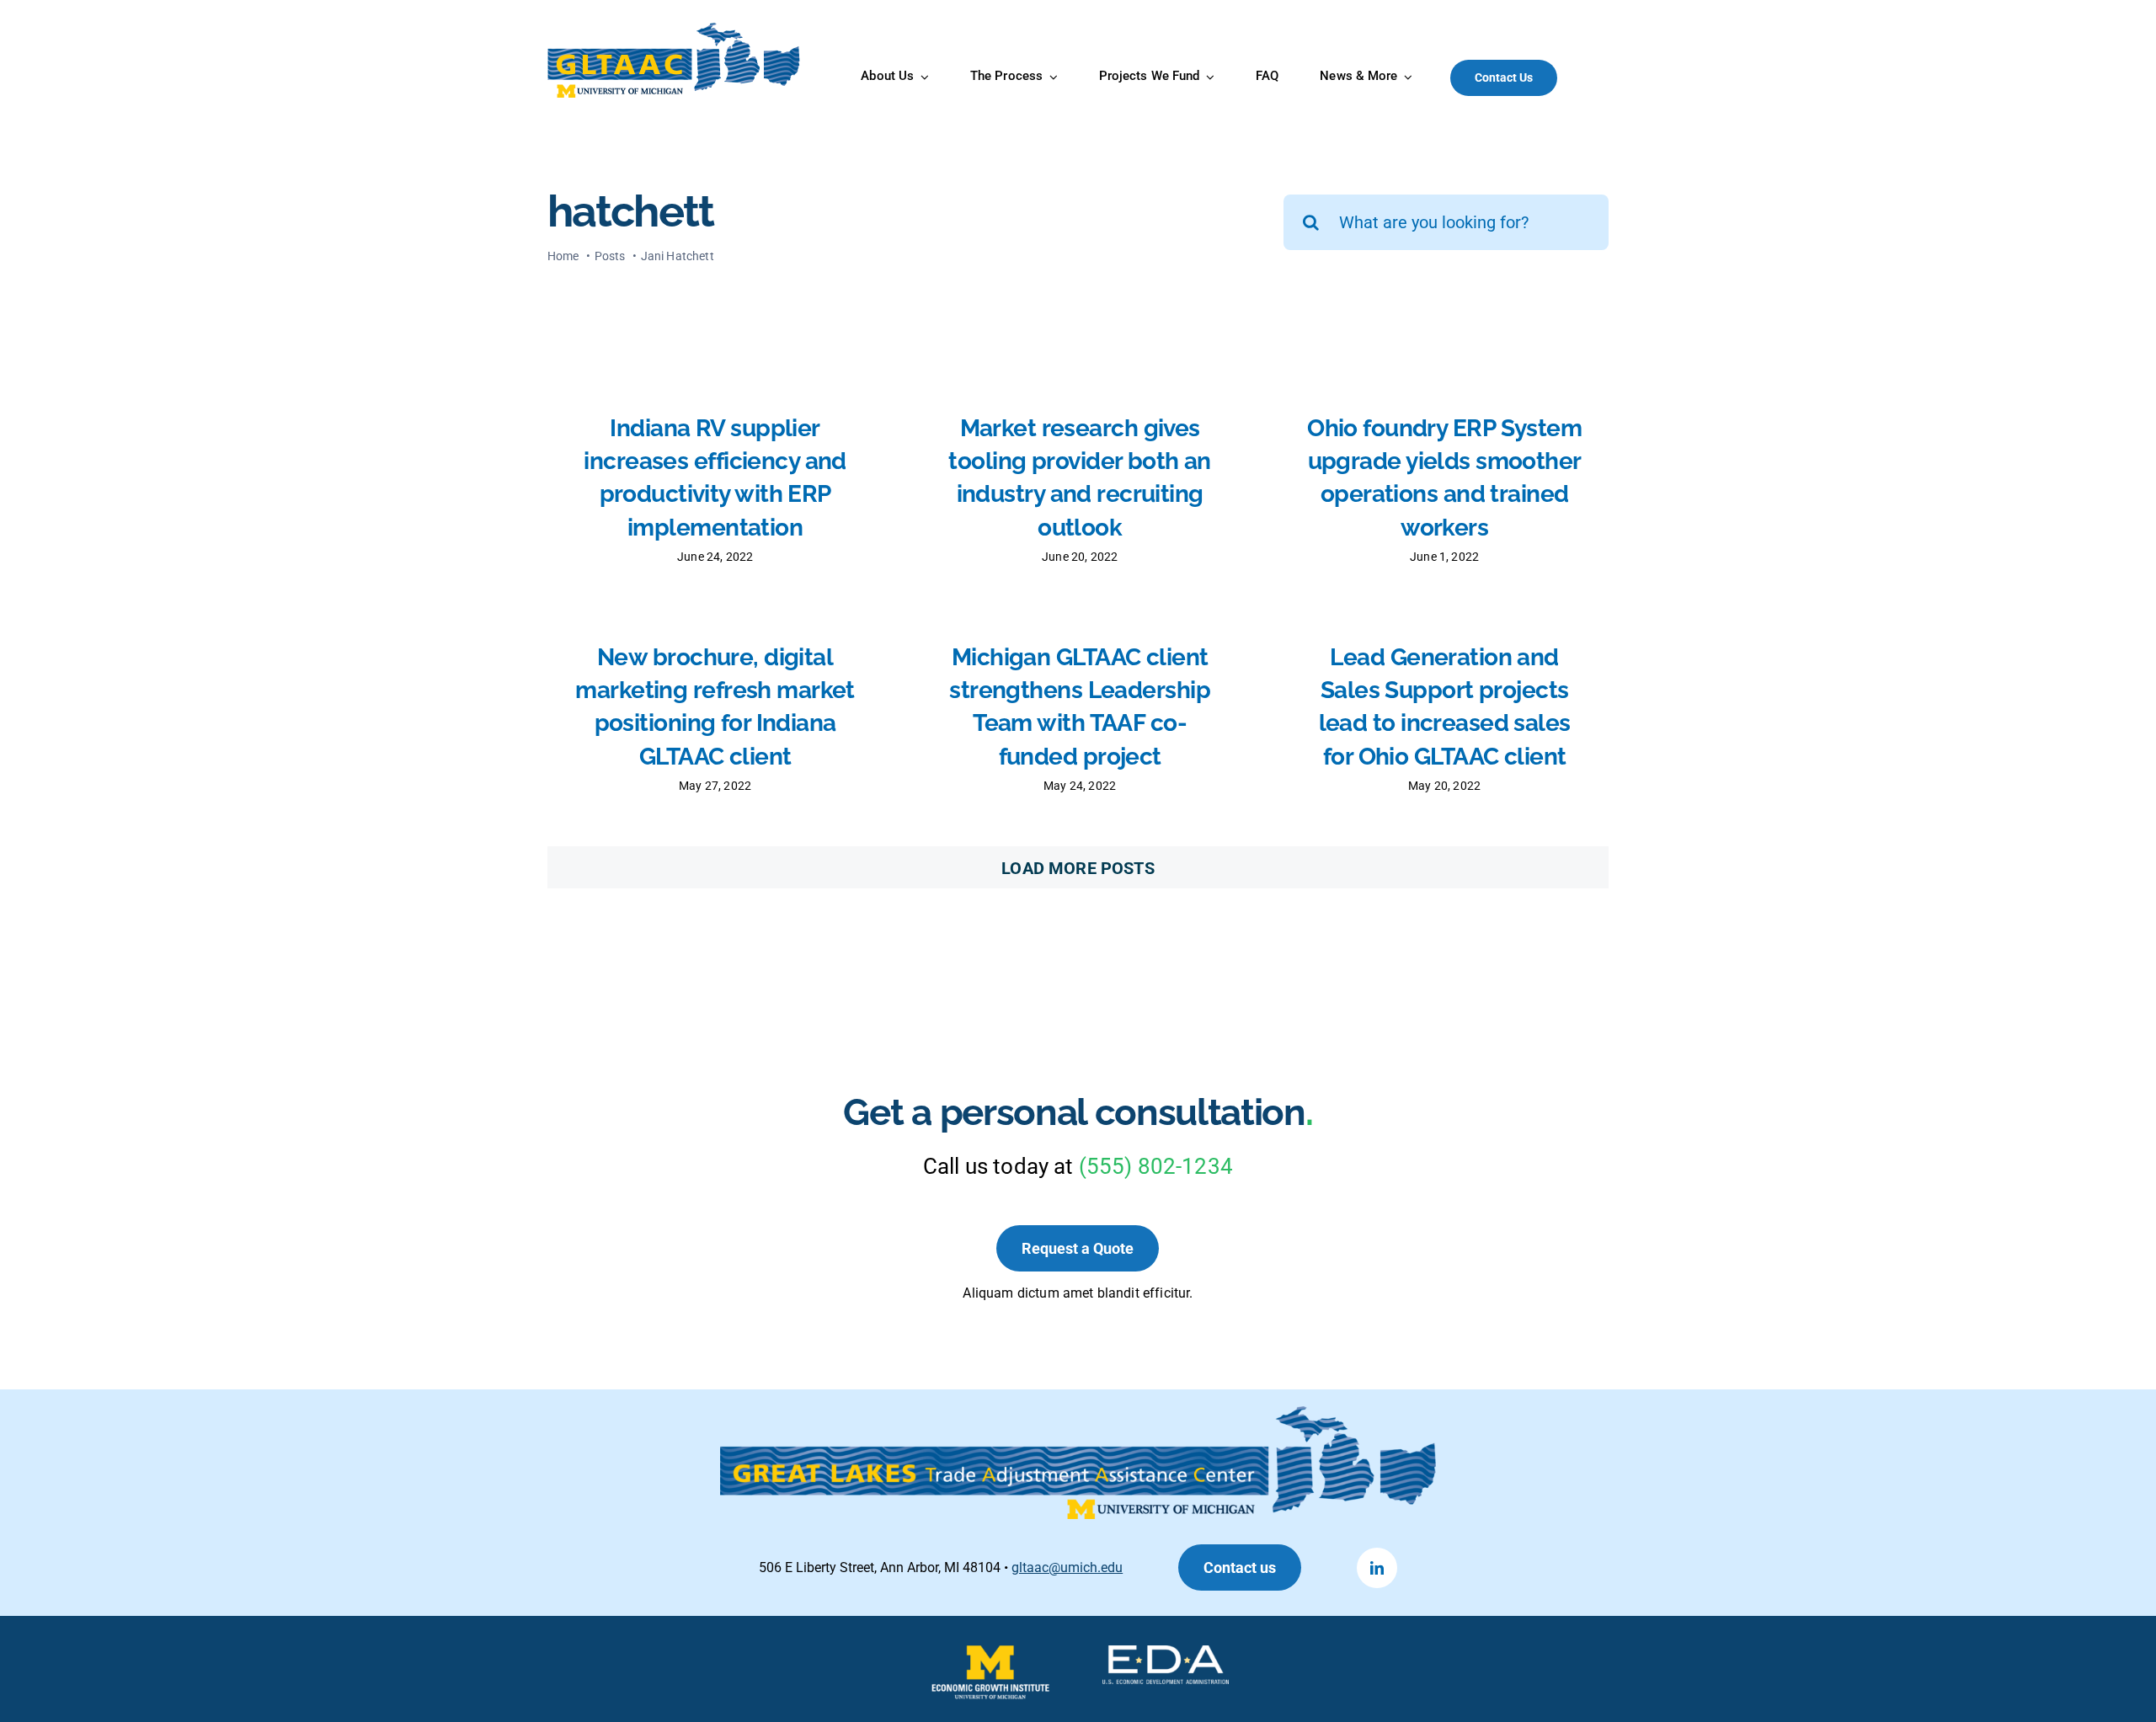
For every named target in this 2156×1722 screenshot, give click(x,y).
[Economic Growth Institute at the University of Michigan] (990, 1654)
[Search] (1600, 77)
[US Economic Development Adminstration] (1166, 1654)
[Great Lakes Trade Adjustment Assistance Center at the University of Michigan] (675, 29)
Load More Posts (1078, 868)
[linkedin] (1377, 1568)
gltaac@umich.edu (1067, 1567)
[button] (1240, 1567)
